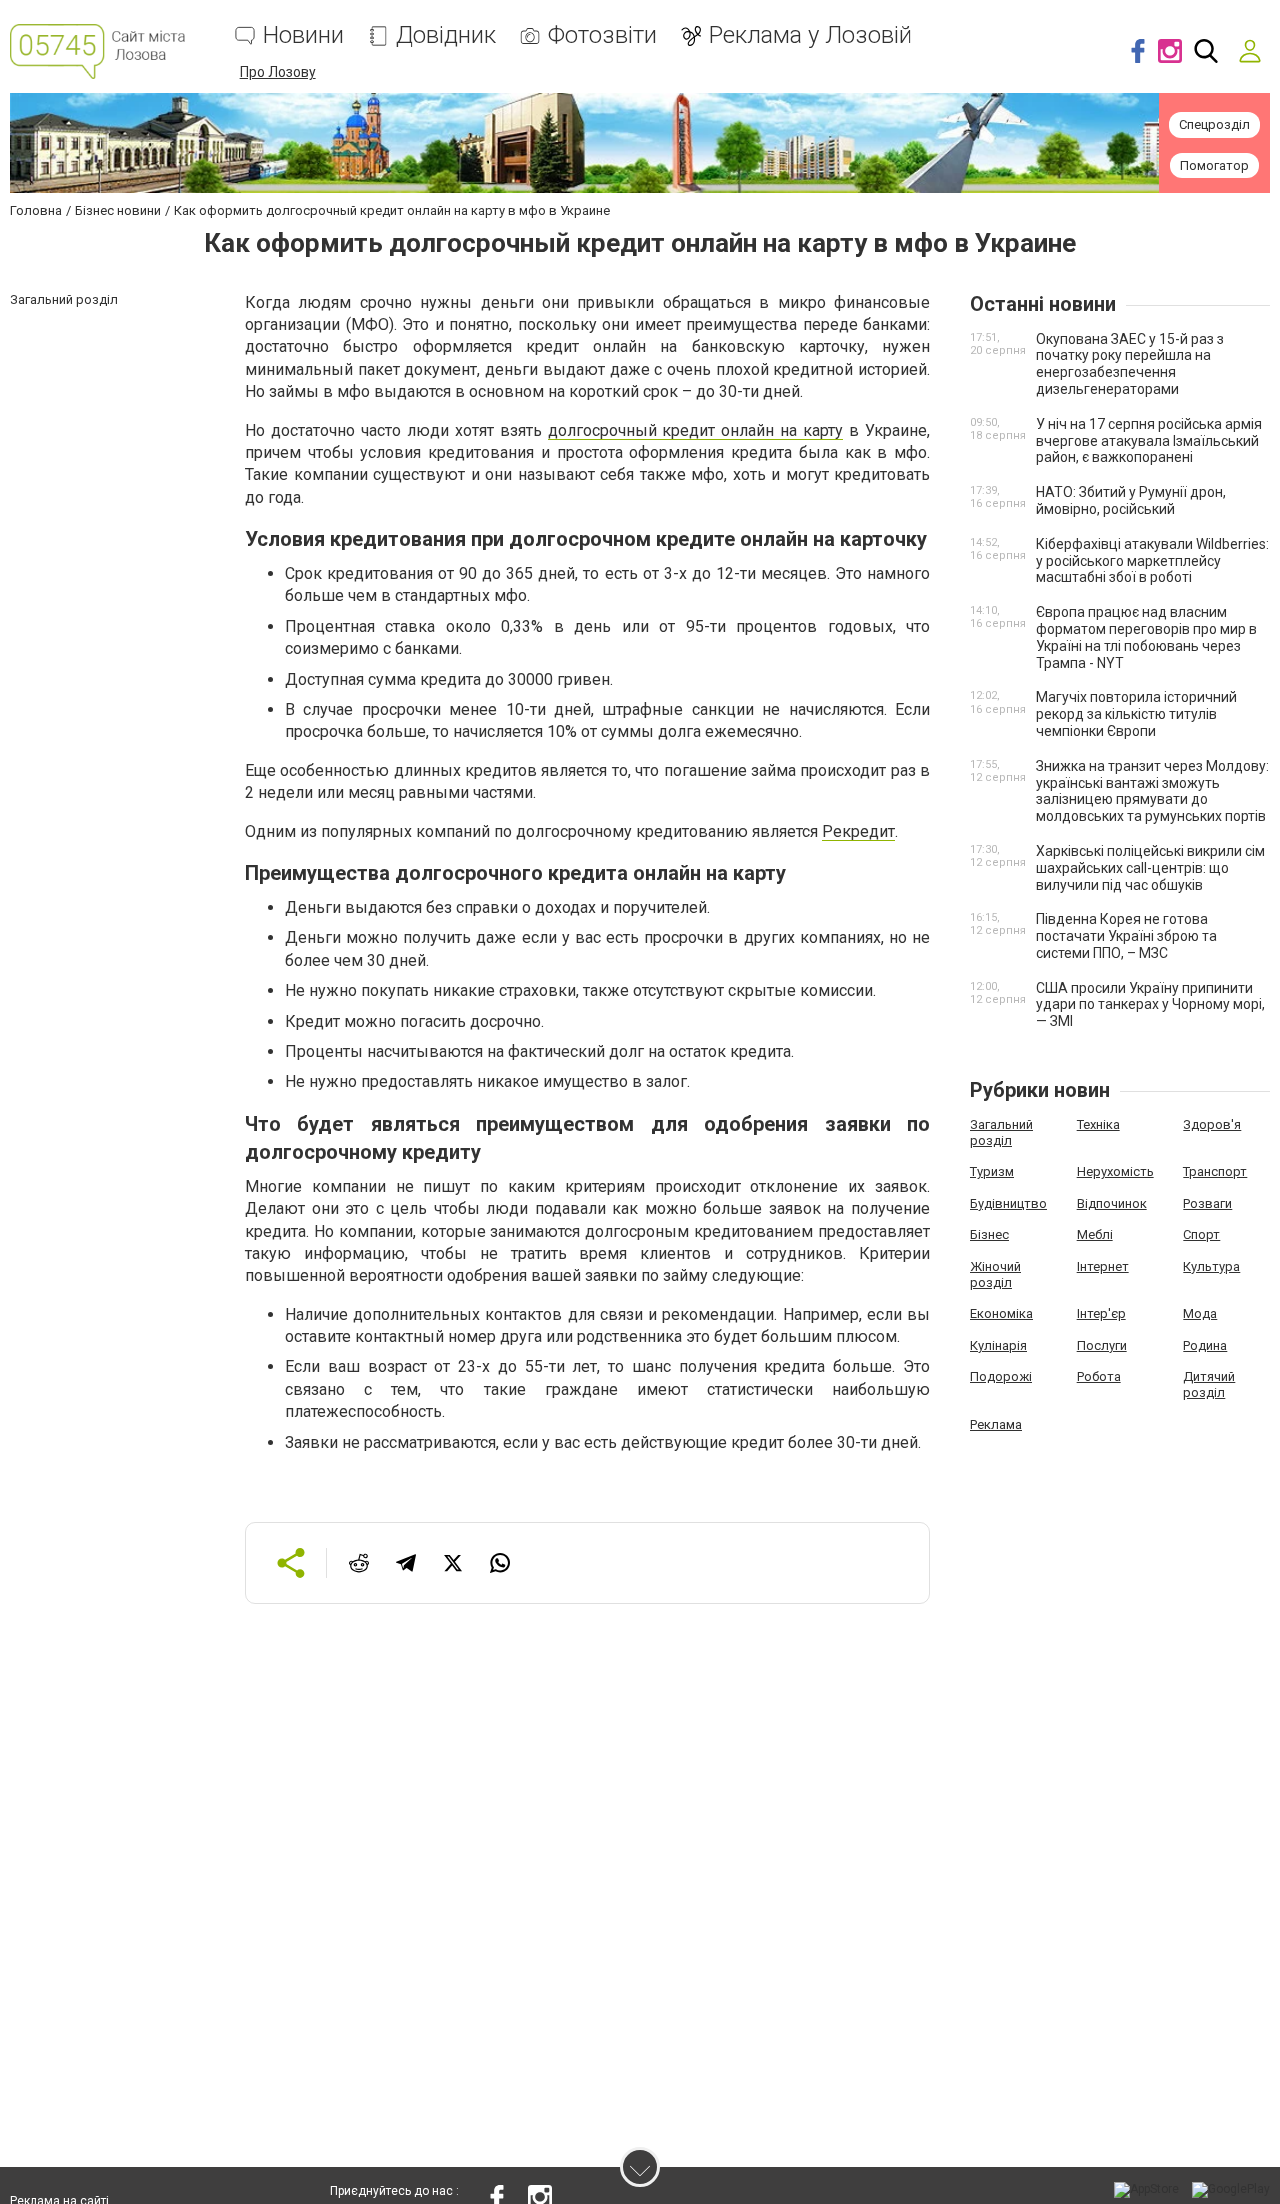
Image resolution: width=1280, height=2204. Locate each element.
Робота (1099, 1376)
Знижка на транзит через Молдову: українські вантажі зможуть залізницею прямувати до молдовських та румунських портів (1152, 791)
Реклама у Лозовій (810, 35)
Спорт (1201, 1234)
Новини (303, 35)
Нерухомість (1115, 1171)
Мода (1200, 1313)
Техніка (1098, 1124)
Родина (1205, 1345)
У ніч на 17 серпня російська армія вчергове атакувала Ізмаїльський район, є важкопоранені (1149, 441)
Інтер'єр (1101, 1313)
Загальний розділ (1001, 1132)
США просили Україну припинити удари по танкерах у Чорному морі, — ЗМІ (1150, 1005)
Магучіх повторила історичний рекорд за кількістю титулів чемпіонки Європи (1136, 714)
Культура (1211, 1266)
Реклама (996, 1424)
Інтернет (1103, 1266)
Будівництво (1008, 1203)
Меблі (1095, 1234)
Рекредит (858, 831)
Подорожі (1001, 1376)
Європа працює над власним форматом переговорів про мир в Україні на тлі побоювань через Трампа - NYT (1146, 637)
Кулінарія (998, 1345)
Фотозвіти (602, 35)
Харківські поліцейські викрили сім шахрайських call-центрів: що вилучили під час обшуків (1150, 868)
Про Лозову (278, 72)
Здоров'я (1212, 1124)
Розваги (1207, 1203)
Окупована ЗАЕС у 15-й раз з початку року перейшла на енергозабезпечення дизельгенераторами (1130, 364)
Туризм (992, 1171)
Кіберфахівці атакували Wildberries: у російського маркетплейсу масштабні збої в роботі (1152, 561)
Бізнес (989, 1234)
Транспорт (1215, 1171)
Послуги (1102, 1345)
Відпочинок (1112, 1203)
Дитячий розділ (1209, 1384)
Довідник (446, 35)
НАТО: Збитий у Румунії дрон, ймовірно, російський (1131, 500)
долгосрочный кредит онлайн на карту (696, 430)
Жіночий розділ (995, 1274)
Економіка (1001, 1313)
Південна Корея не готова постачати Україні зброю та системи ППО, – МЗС (1126, 936)
